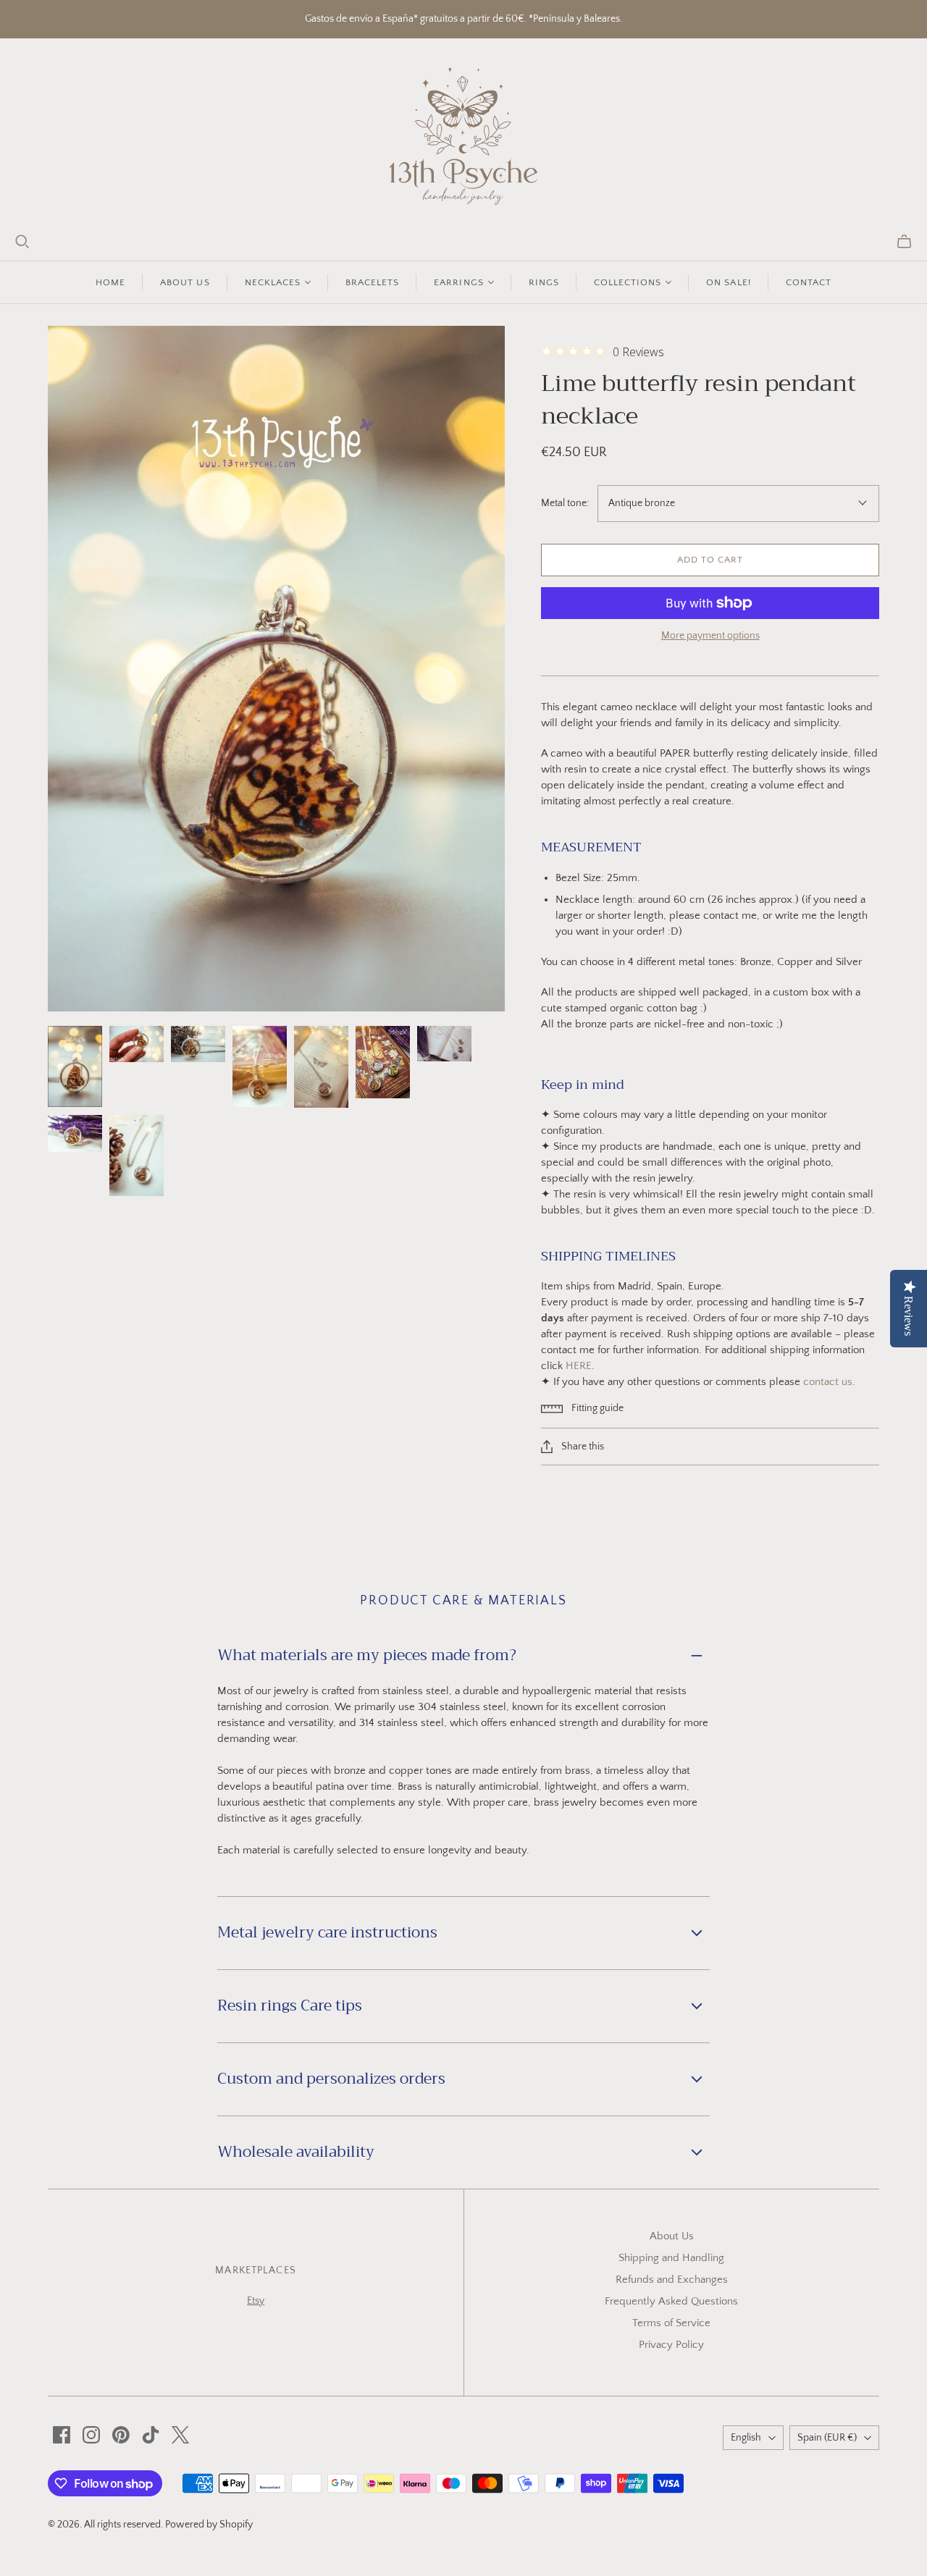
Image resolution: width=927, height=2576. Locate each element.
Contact (809, 282)
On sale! (728, 282)
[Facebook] (62, 2435)
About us (185, 282)
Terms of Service (671, 2323)
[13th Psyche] (464, 136)
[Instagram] (91, 2435)
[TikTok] (151, 2435)
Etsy (256, 2301)
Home (110, 282)
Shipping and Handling (671, 2258)
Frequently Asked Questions (671, 2301)
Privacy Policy (671, 2345)
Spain (827, 2438)
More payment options (710, 636)
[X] (180, 2435)
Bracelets (372, 282)
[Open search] (22, 242)
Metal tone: (565, 503)
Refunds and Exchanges (672, 2280)
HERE (579, 1366)
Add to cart (710, 560)
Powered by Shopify (209, 2525)
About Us (672, 2236)
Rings (544, 282)
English (746, 2438)
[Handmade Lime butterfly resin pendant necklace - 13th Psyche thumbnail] (75, 1066)
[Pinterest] (121, 2435)
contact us (828, 1382)
